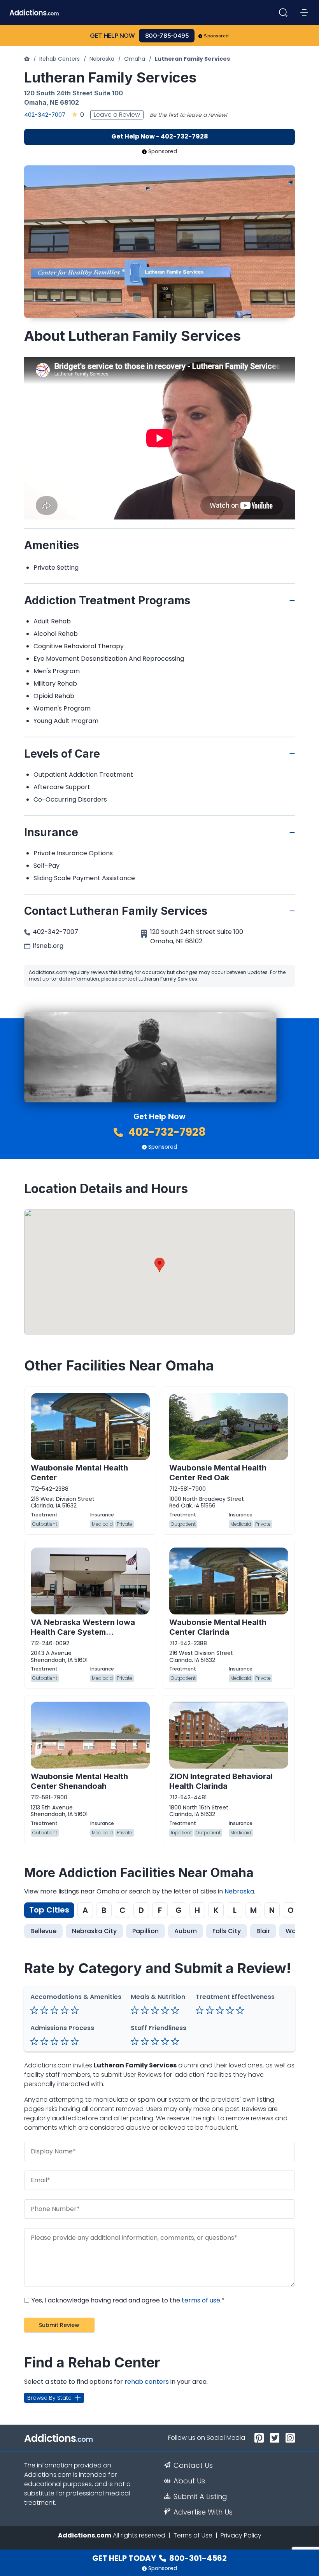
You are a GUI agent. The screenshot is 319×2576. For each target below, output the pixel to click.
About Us (189, 2481)
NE (54, 102)
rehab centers (147, 2382)
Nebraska (102, 59)
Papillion (145, 1931)
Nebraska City (94, 1931)
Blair (263, 1931)
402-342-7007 (45, 115)
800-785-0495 (167, 36)
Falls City (227, 1931)
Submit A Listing (200, 2497)
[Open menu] (304, 12)
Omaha (135, 59)
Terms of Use (193, 2535)
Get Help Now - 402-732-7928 (160, 136)
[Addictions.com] (27, 59)
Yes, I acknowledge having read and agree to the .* (127, 2300)
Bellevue (43, 1931)
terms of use (201, 2300)
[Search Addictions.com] (283, 12)
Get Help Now (112, 36)
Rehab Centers (60, 59)
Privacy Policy (241, 2535)
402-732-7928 (166, 1132)
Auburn (186, 1931)
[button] (159, 1265)
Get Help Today (159, 2558)
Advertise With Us (203, 2512)
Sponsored (216, 36)
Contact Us (193, 2465)
